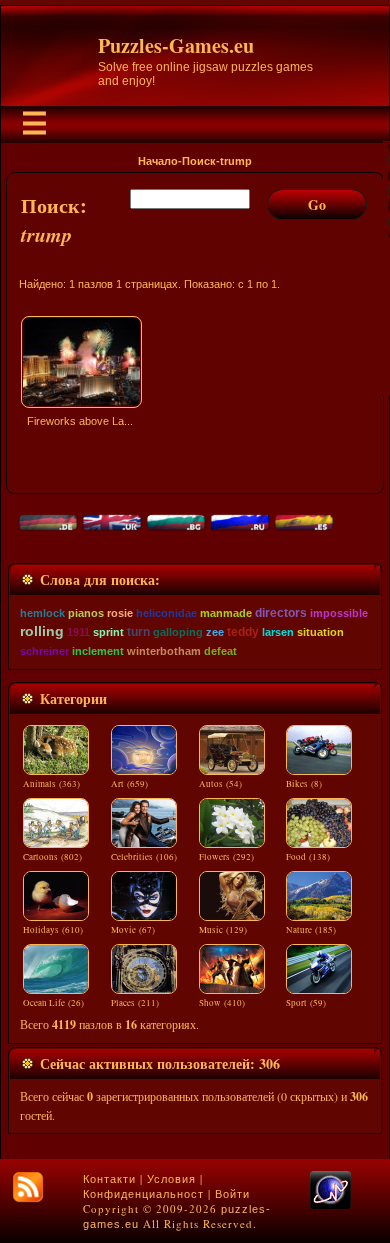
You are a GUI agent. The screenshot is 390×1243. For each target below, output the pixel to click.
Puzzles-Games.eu (176, 45)
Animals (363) (51, 784)
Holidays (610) (53, 930)
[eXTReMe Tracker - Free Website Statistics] (330, 1205)
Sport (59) (306, 1003)
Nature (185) (311, 930)
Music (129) (223, 930)
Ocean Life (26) (53, 1003)
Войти (232, 1194)
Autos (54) (220, 784)
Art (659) (129, 784)
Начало (158, 161)
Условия (171, 1179)
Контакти (109, 1179)
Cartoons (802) (52, 857)
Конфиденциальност (143, 1194)
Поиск (199, 161)
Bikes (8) (304, 784)
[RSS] (28, 1187)
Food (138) (308, 857)
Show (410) (222, 1003)
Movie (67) (133, 930)
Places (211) (135, 1003)
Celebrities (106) (144, 857)
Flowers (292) (226, 857)
